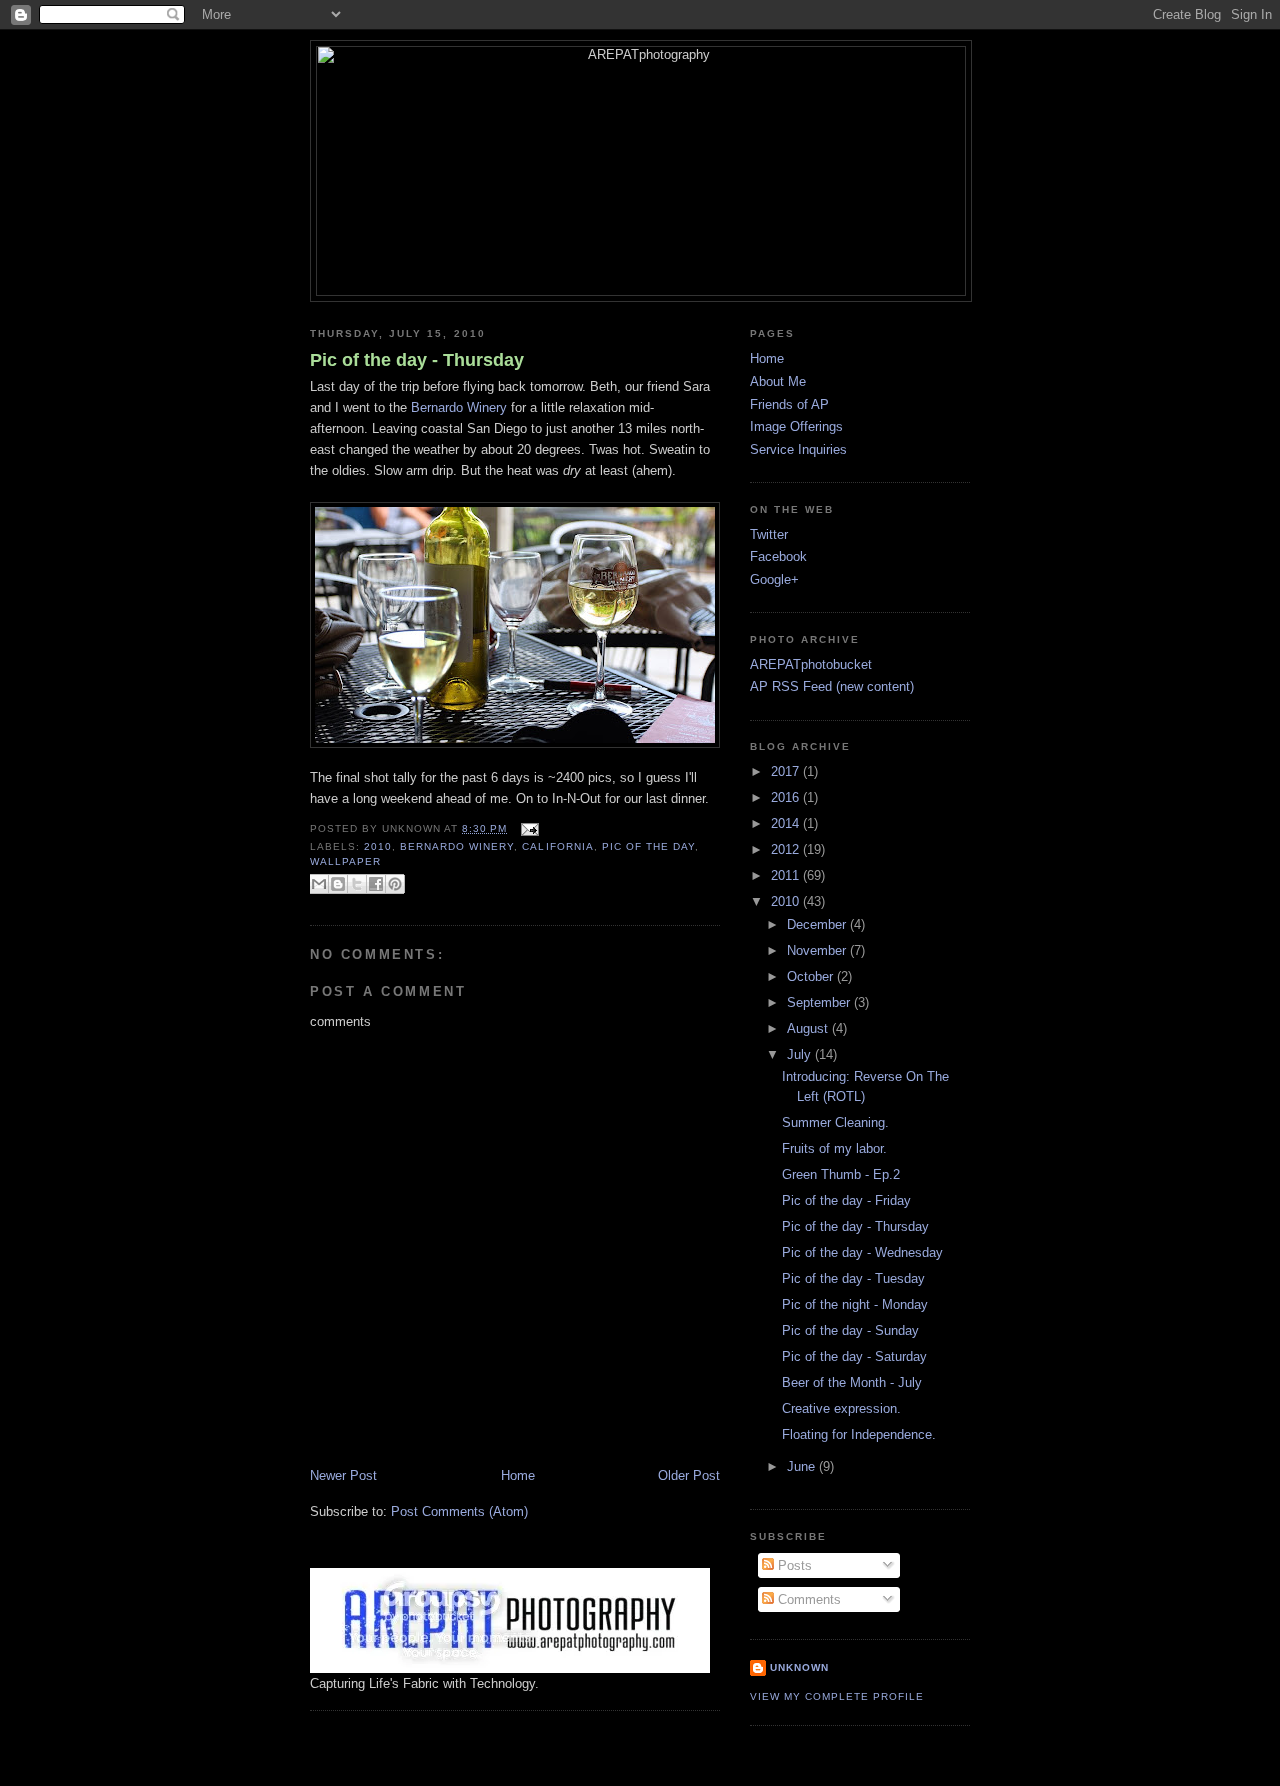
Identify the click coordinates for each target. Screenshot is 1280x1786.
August (809, 1028)
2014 (787, 823)
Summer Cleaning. (835, 1122)
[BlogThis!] (338, 884)
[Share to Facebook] (376, 884)
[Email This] (319, 884)
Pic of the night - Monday (855, 1304)
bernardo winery (457, 846)
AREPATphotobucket (811, 664)
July (801, 1054)
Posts (793, 1565)
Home (518, 1475)
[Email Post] (526, 828)
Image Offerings (796, 426)
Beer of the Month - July (852, 1382)
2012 (787, 849)
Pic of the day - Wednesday (862, 1252)
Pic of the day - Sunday (850, 1330)
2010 (378, 846)
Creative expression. (841, 1408)
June (803, 1466)
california (557, 846)
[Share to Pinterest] (395, 884)
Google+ (774, 579)
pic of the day (648, 846)
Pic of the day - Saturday (854, 1356)
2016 (787, 797)
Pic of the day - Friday (846, 1200)
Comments (807, 1599)
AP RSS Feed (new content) (832, 686)
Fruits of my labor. (834, 1148)
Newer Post (343, 1475)
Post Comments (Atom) (459, 1511)
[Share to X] (357, 884)
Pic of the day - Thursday (417, 360)
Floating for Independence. (859, 1434)
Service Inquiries (798, 449)
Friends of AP (789, 404)
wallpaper (345, 861)
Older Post (689, 1475)
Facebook (778, 556)
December (818, 924)
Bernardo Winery (459, 407)
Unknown (799, 1667)
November (818, 950)
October (812, 976)
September (820, 1002)
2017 (787, 771)
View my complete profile (837, 1696)
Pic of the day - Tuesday (853, 1278)
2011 (787, 875)
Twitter (769, 534)
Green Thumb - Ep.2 (841, 1174)
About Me (778, 381)
